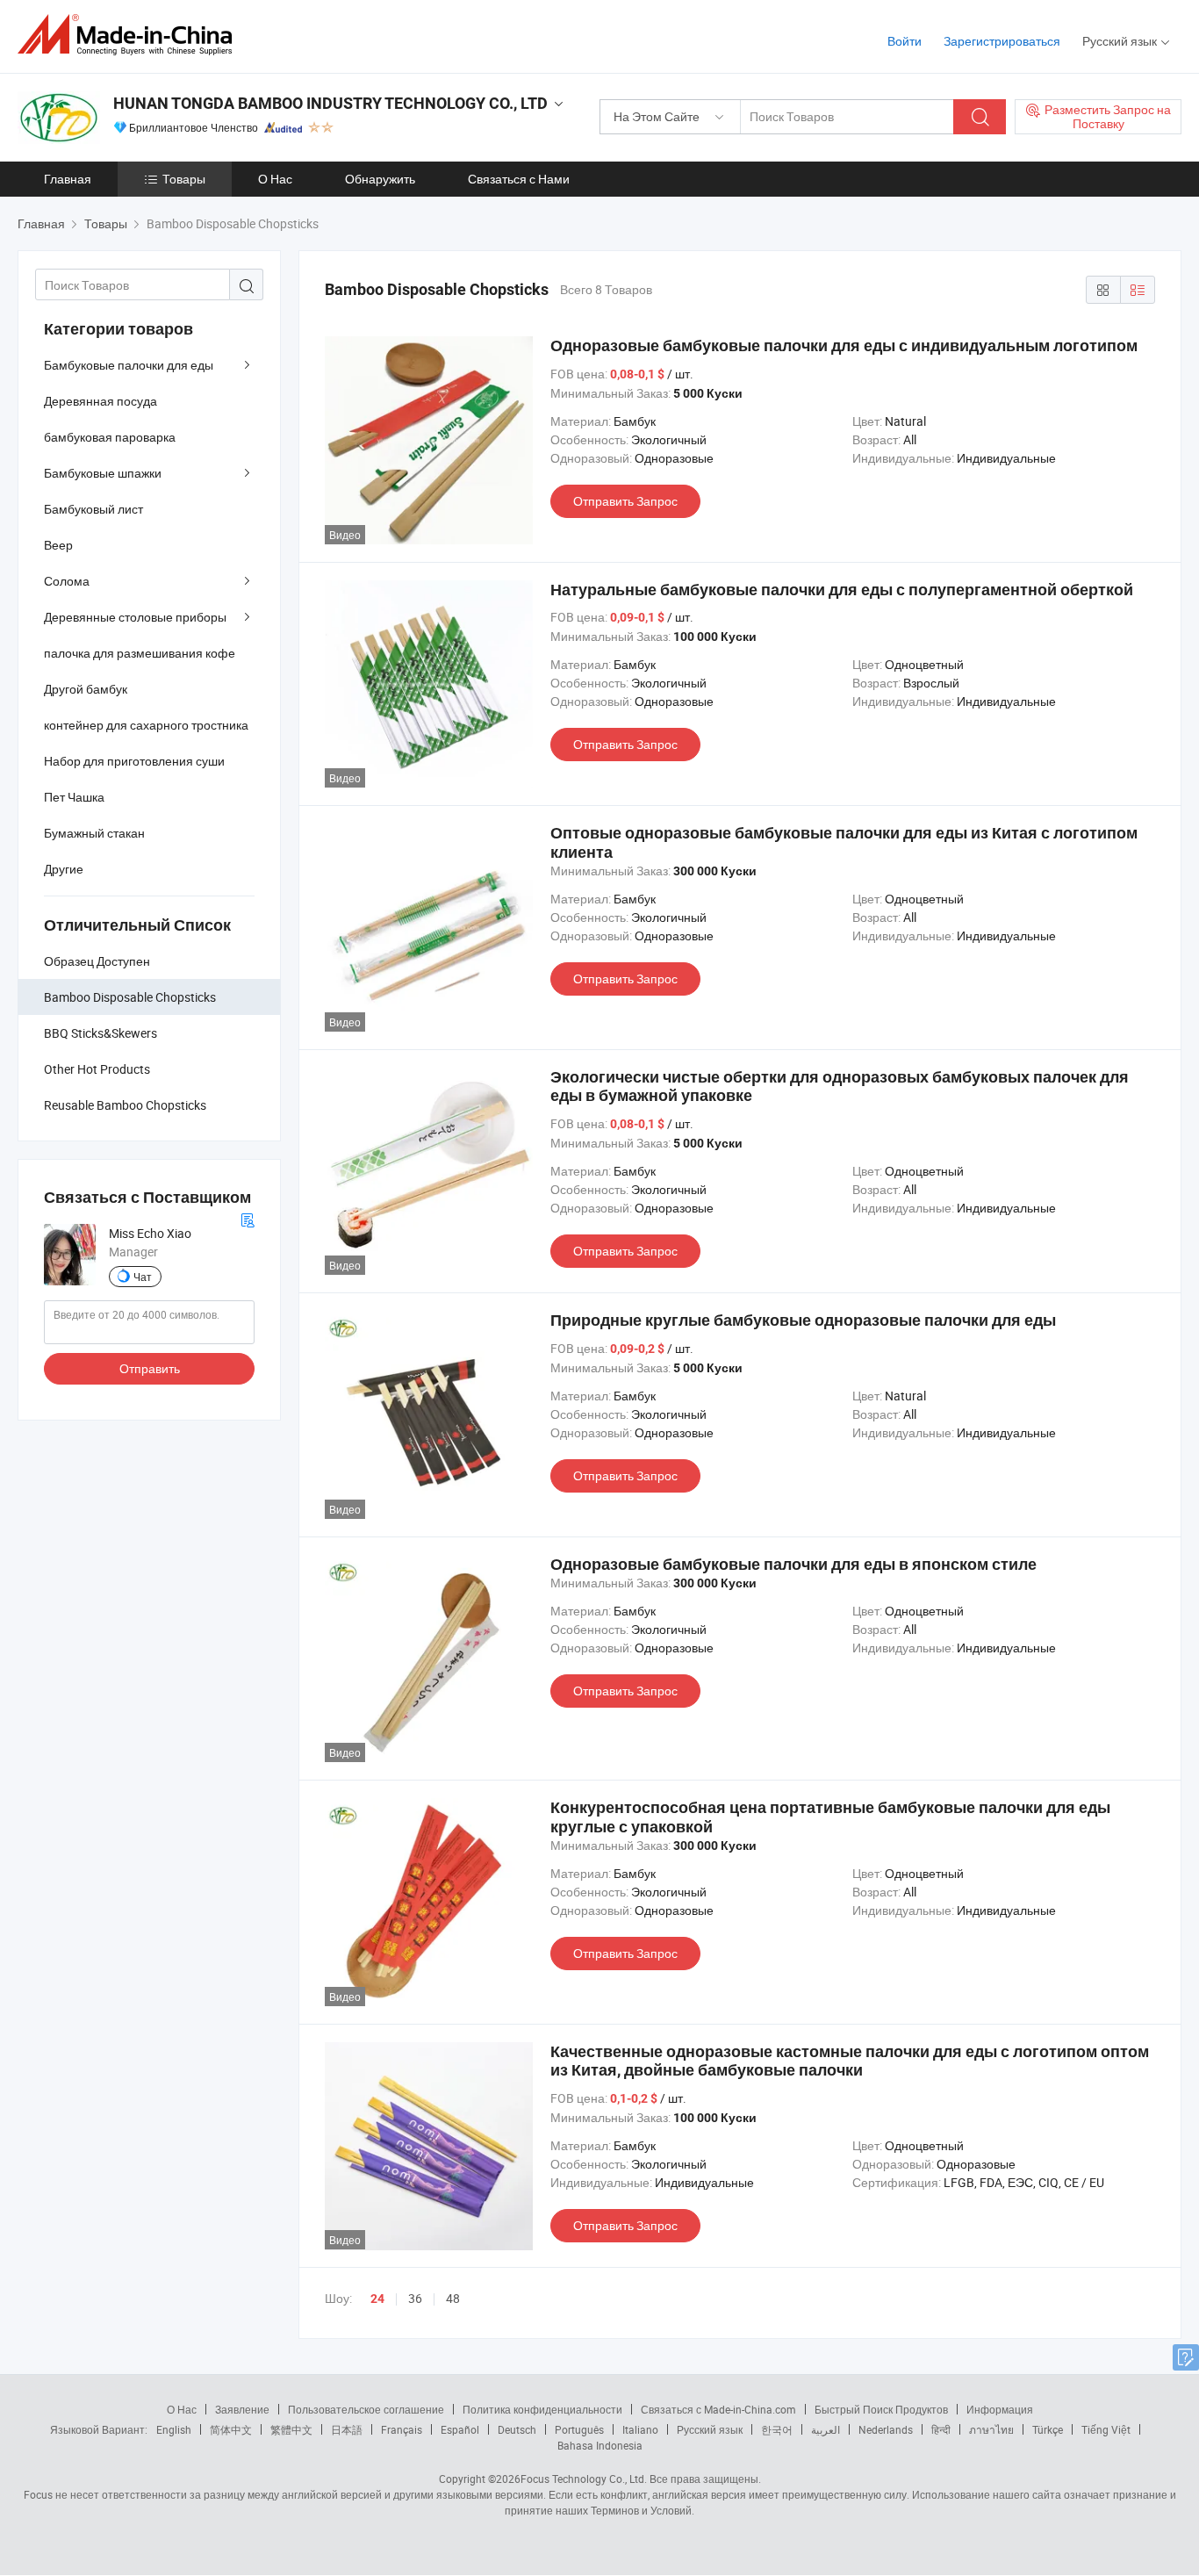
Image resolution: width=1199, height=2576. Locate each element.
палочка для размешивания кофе (140, 653)
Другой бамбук (86, 689)
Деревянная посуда (101, 401)
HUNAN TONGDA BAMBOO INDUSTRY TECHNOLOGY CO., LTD (330, 103)
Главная (68, 179)
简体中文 (231, 2429)
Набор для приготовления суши (134, 761)
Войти (905, 41)
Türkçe (1048, 2429)
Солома (67, 581)
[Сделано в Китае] (130, 35)
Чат (143, 1277)
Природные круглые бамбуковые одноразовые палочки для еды (803, 1320)
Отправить (150, 1368)
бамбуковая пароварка (110, 437)
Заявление (242, 2409)
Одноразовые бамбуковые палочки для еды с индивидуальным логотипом (844, 345)
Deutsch (517, 2429)
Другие (64, 869)
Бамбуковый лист (93, 509)
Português (579, 2429)
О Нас (275, 179)
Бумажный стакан (94, 833)
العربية (826, 2429)
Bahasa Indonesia (600, 2445)
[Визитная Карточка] (248, 1218)
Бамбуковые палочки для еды (129, 365)
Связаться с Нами (519, 179)
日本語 (347, 2429)
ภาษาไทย (991, 2429)
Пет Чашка (74, 797)
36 (415, 2298)
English (174, 2429)
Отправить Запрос (625, 501)
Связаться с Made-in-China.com (718, 2409)
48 (453, 2298)
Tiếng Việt (1106, 2429)
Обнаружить (380, 179)
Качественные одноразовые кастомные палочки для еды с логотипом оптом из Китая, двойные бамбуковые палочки (850, 2061)
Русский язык (710, 2429)
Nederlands (886, 2429)
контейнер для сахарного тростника (146, 725)
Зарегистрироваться (1002, 41)
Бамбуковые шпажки (103, 473)
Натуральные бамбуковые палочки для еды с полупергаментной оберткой (842, 590)
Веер (58, 545)
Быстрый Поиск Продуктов (881, 2409)
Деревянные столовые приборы (135, 617)
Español (460, 2429)
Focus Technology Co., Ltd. (584, 2479)
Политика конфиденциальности (542, 2409)
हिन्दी (941, 2429)
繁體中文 (291, 2429)
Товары (184, 179)
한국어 (777, 2429)
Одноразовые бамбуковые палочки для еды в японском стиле (793, 1564)
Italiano (640, 2429)
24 (377, 2299)
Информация (1000, 2409)
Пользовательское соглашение (366, 2409)
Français (402, 2429)
